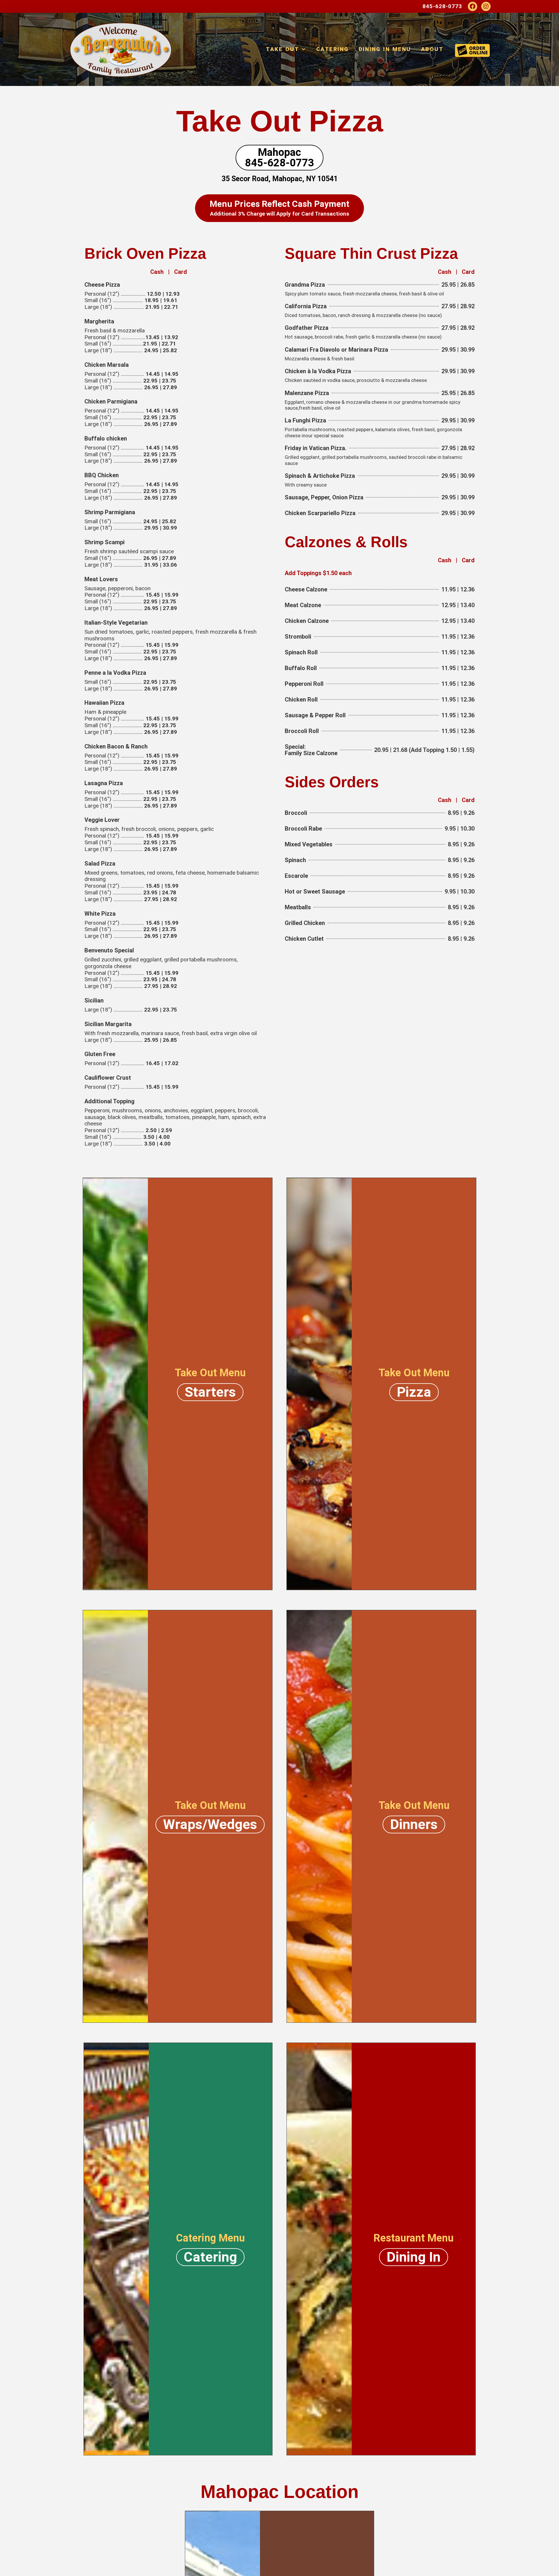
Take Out (282, 49)
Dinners (414, 1824)
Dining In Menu (385, 49)
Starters (210, 1392)
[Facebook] (473, 6)
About (432, 49)
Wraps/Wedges (210, 1824)
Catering (332, 49)
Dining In (414, 2257)
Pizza (414, 1392)
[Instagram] (486, 6)
